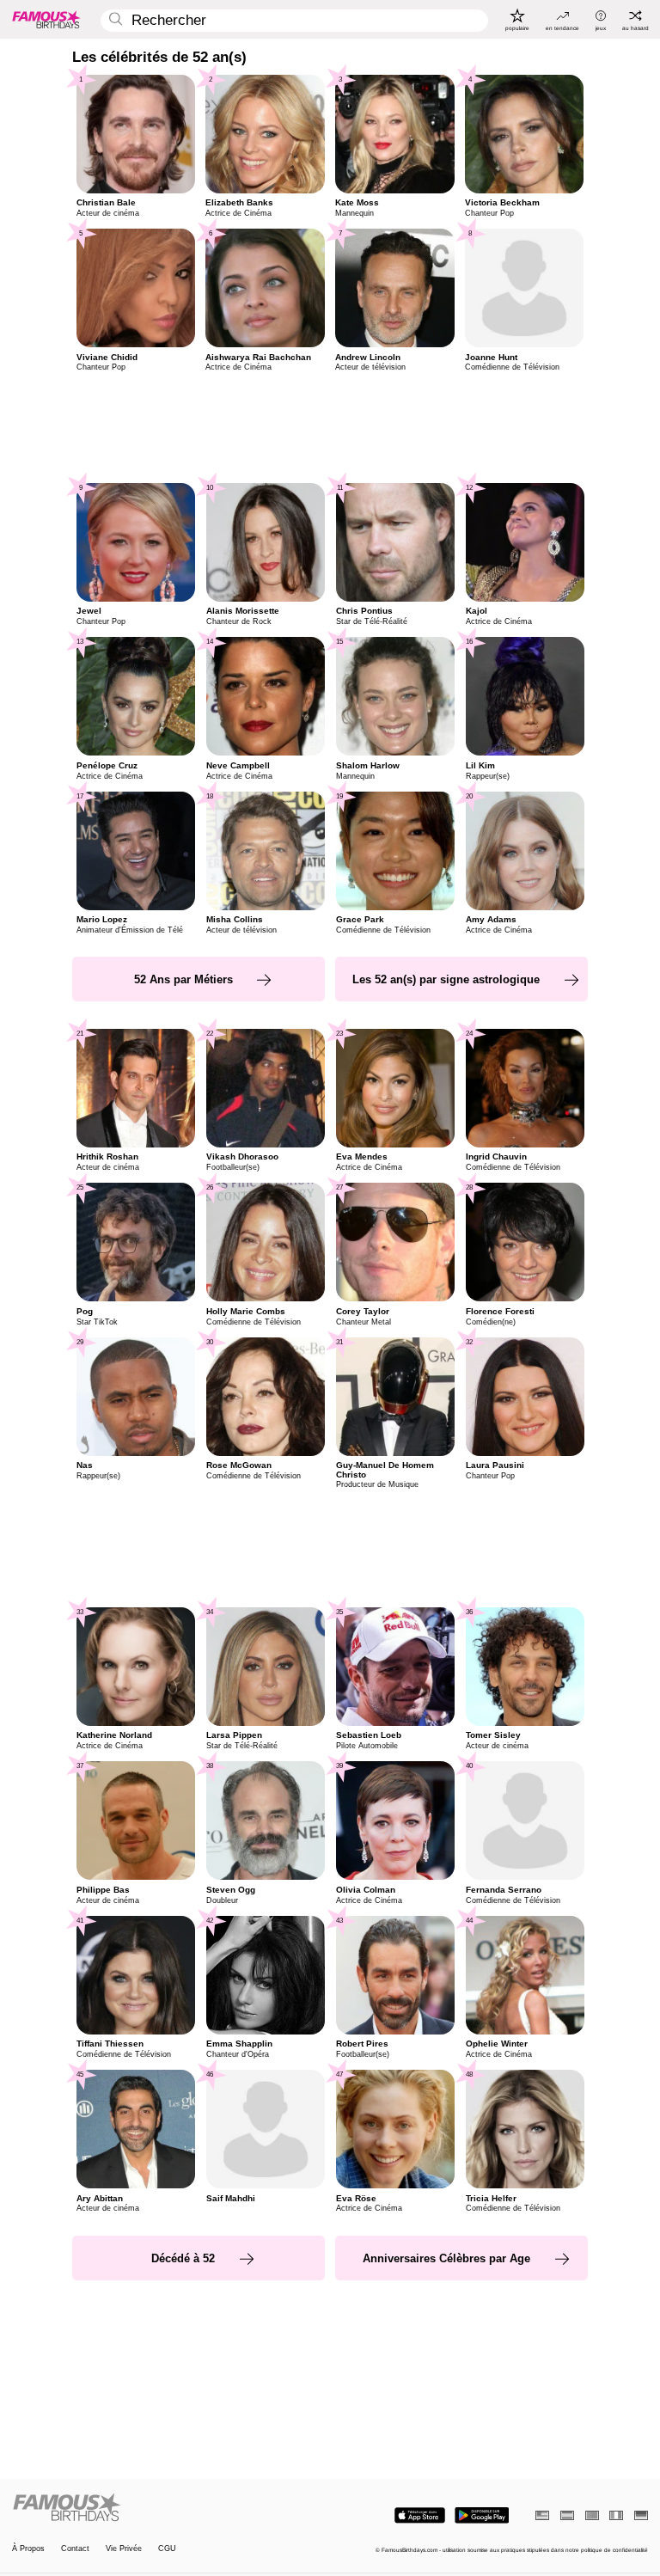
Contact (75, 2549)
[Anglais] (542, 2515)
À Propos (28, 2549)
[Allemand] (641, 2515)
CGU (167, 2549)
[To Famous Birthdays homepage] (46, 19)
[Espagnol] (567, 2515)
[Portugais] (592, 2515)
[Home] (168, 2508)
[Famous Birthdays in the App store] (420, 2515)
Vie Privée (124, 2549)
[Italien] (616, 2515)
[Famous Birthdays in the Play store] (482, 2515)
